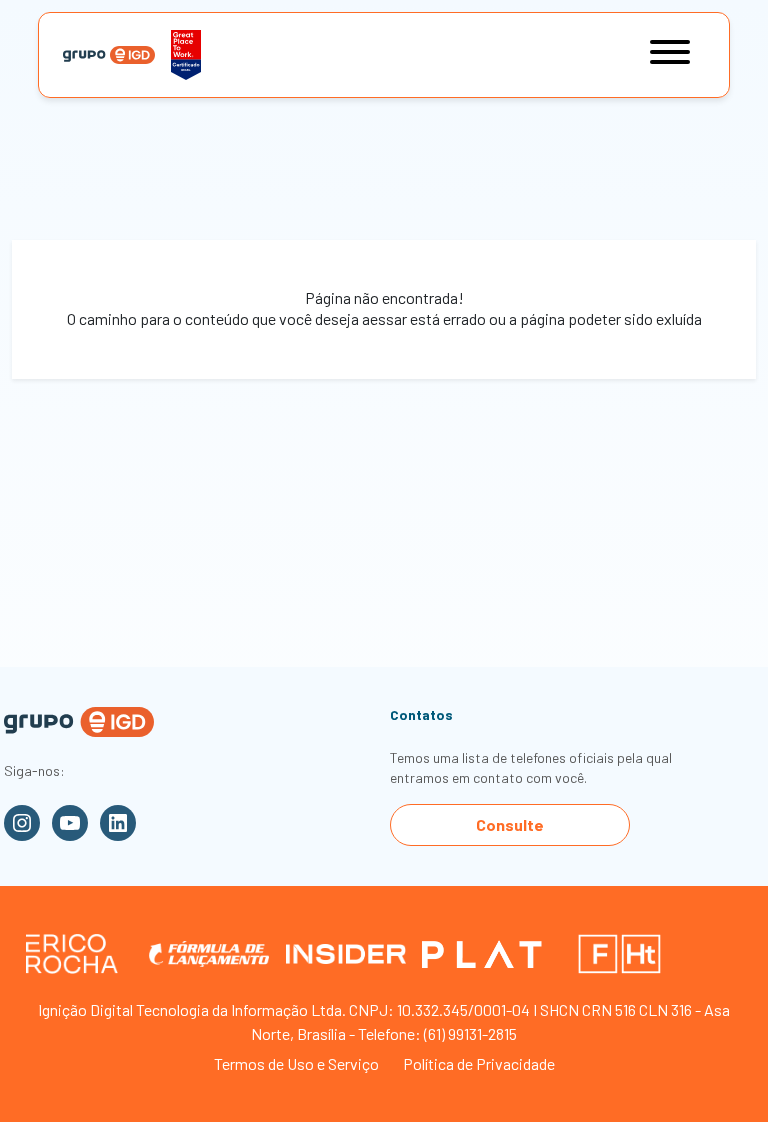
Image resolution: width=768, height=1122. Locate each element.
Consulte (510, 824)
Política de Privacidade (479, 1063)
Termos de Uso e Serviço (296, 1063)
